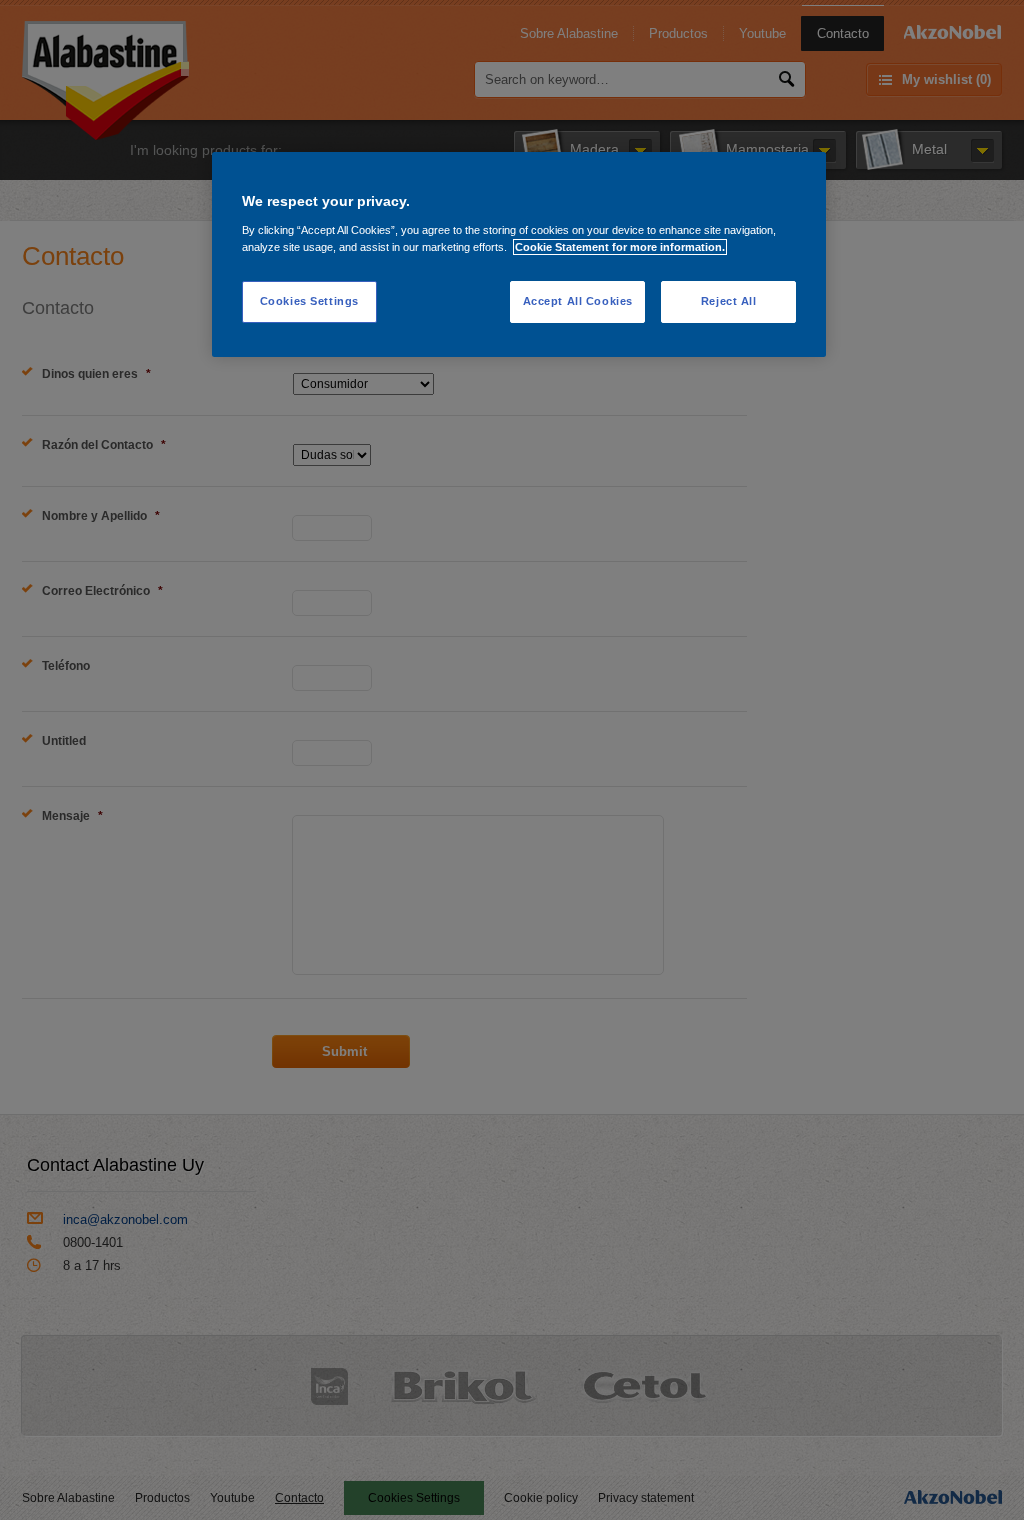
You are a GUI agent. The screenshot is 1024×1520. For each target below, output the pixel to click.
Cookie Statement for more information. (620, 247)
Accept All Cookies (578, 301)
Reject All (729, 301)
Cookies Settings (309, 301)
